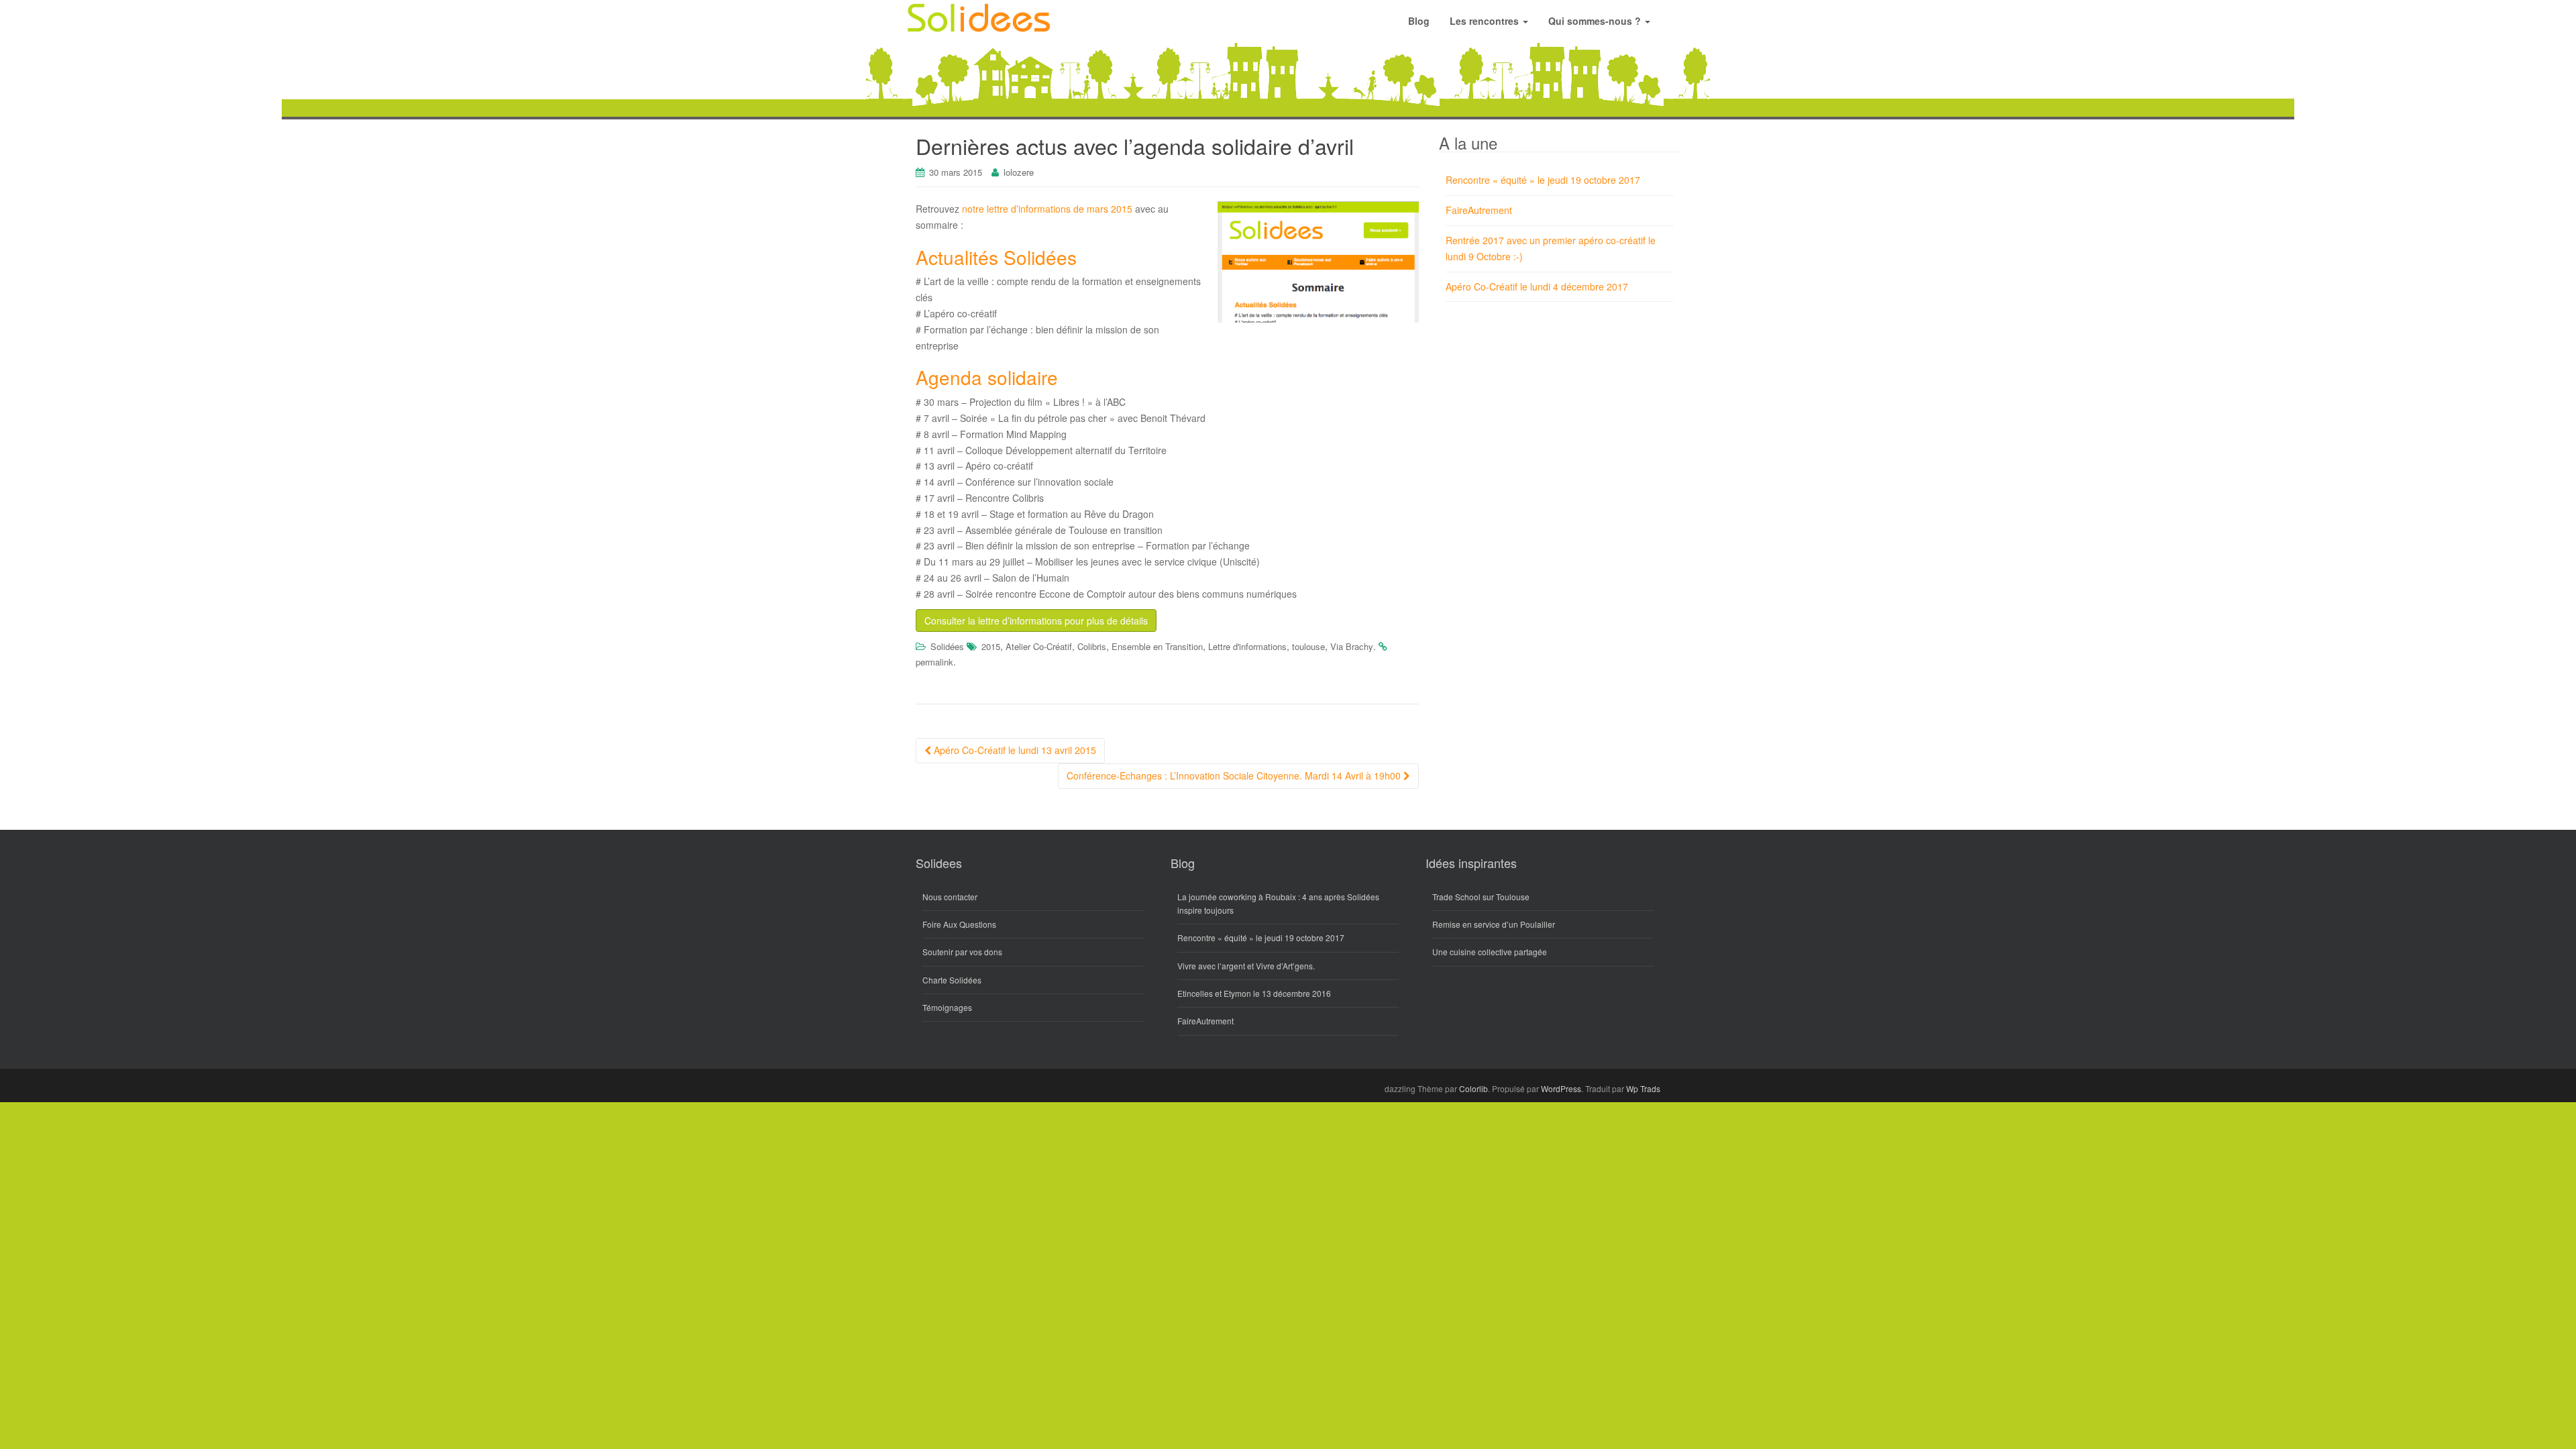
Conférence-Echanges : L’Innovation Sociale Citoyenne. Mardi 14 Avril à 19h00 (1235, 775)
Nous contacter (950, 897)
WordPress (1561, 1088)
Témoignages (947, 1007)
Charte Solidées (952, 980)
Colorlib (1473, 1088)
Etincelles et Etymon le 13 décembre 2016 (1254, 993)
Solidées (947, 646)
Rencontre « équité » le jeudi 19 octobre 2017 (1543, 180)
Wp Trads (1643, 1088)
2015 (991, 646)
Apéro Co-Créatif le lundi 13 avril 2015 (1014, 750)
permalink (934, 662)
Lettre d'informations (1247, 646)
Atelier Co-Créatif (1039, 646)
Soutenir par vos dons (962, 952)
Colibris (1092, 646)
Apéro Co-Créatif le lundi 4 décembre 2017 (1537, 286)
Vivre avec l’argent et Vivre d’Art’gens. (1246, 966)
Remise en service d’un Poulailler (1494, 924)
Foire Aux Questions (959, 924)
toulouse (1308, 646)
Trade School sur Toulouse (1481, 897)
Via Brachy (1352, 646)
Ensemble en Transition (1157, 646)
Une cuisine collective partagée (1490, 952)
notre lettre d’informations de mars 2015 (1047, 209)
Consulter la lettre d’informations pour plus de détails (1036, 621)
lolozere (1019, 172)
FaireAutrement (1479, 210)
